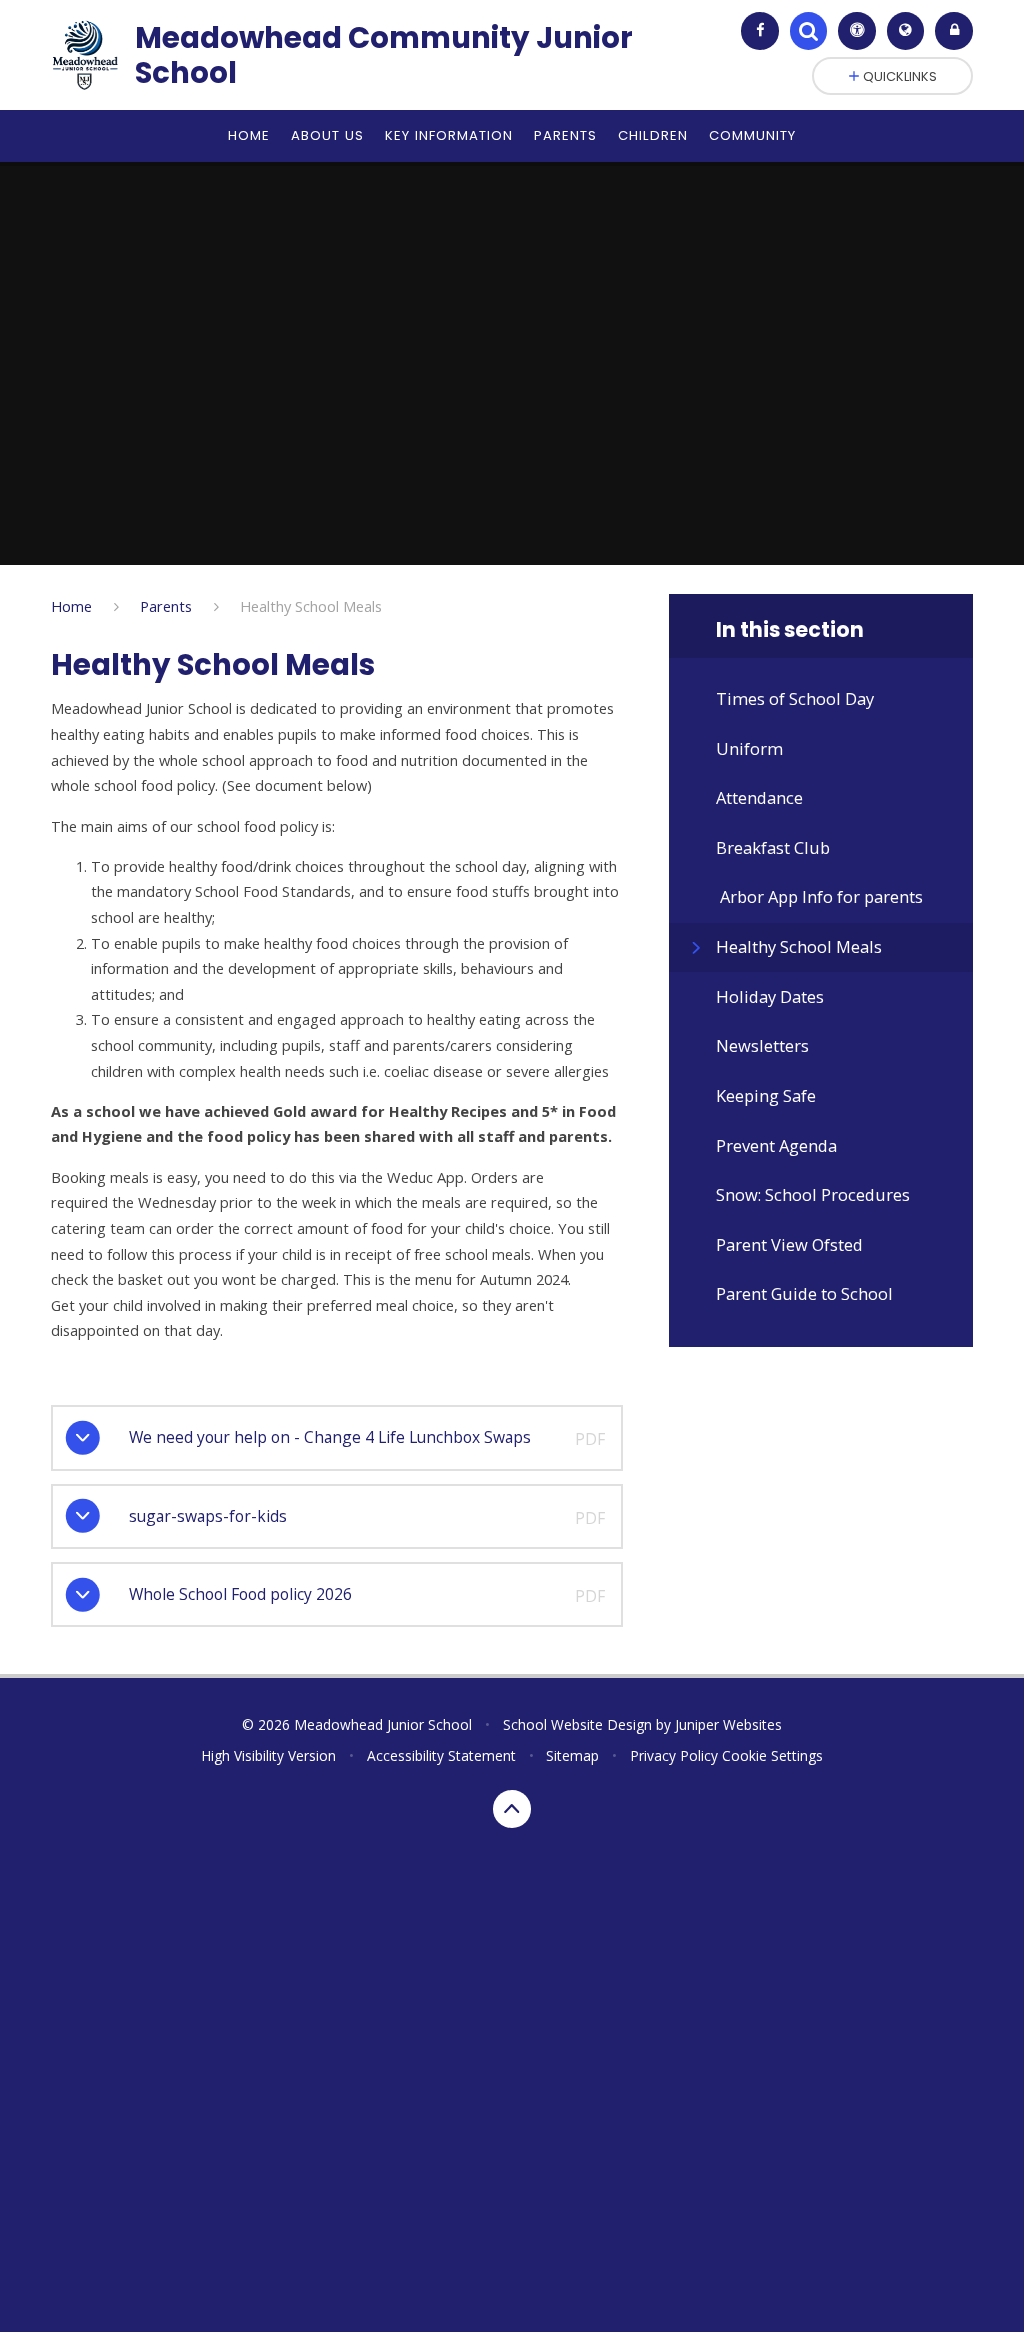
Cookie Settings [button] (772, 1755)
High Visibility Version (268, 1755)
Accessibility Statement (441, 1755)
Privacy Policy (674, 1755)
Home (71, 606)
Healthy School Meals (311, 606)
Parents (166, 606)
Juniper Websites (728, 1724)
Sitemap (572, 1755)
